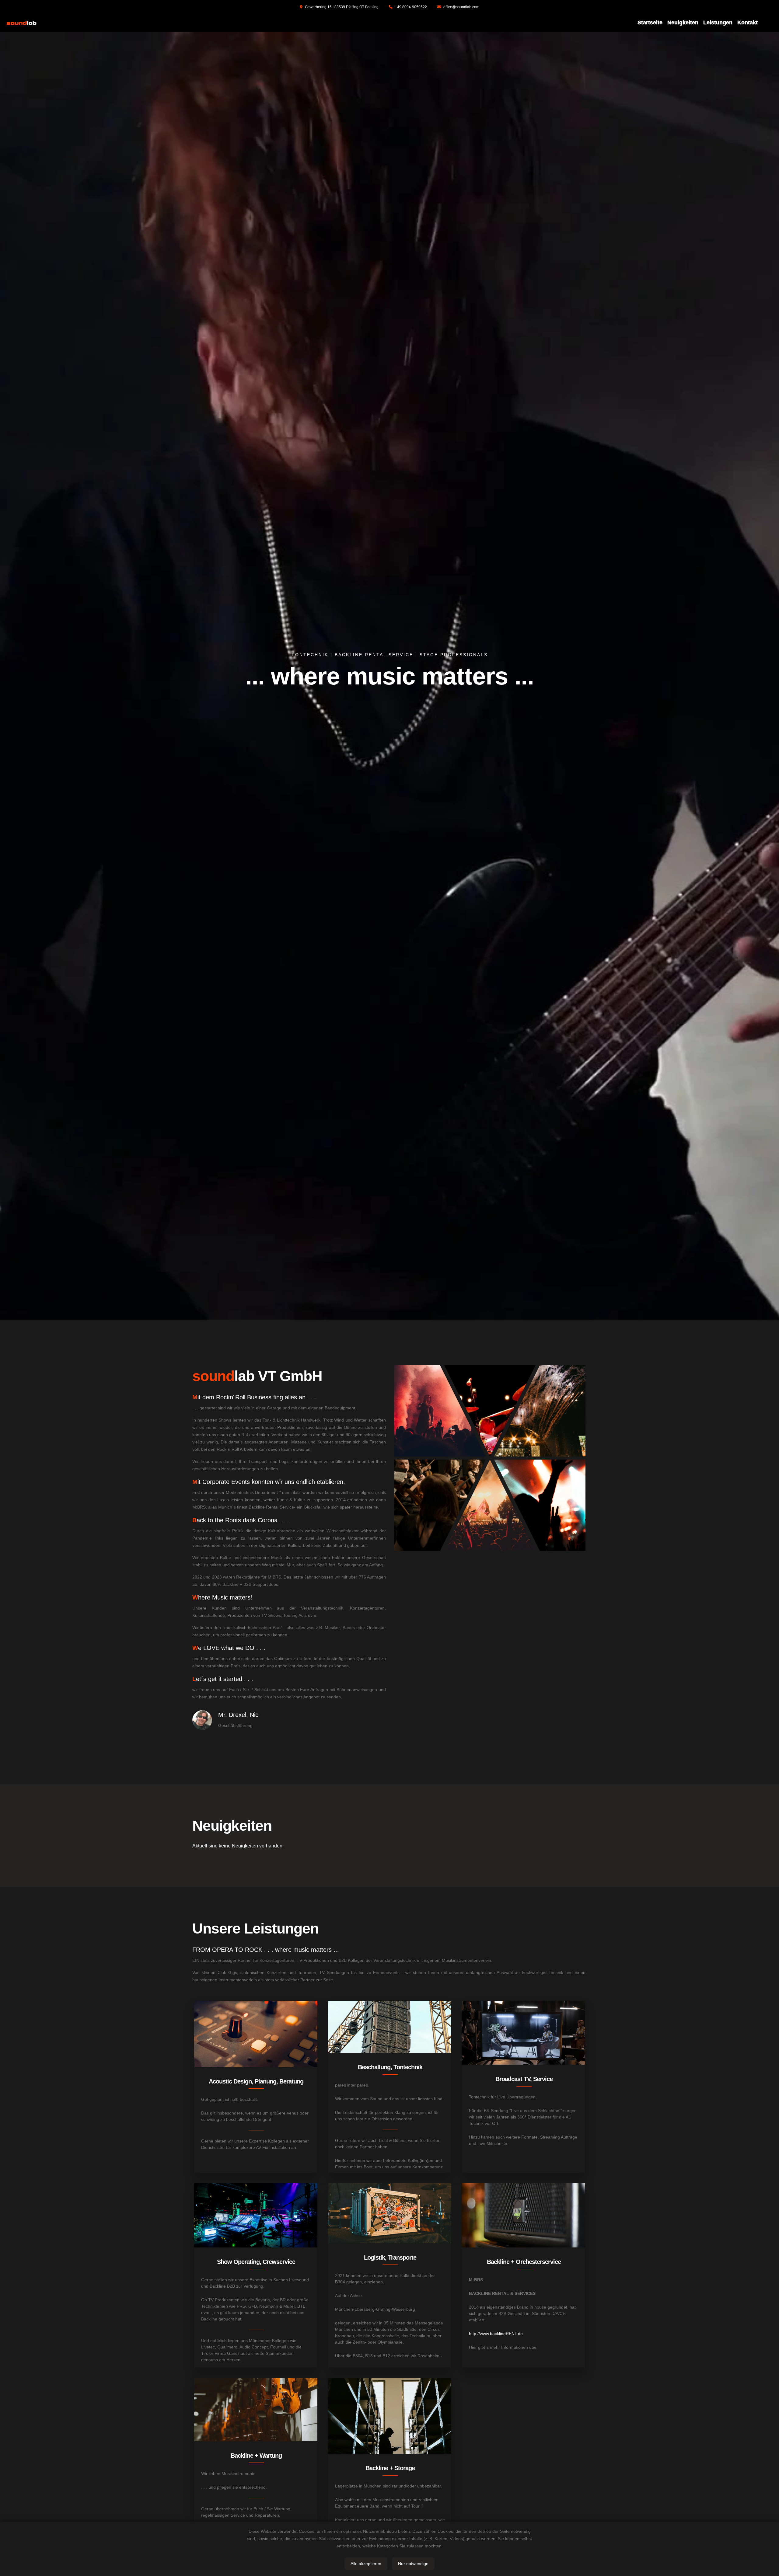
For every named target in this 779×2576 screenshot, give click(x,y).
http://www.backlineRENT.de (496, 2334)
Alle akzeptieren (366, 2564)
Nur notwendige (413, 2564)
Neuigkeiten (683, 23)
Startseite (650, 23)
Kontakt (748, 23)
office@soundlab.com (461, 7)
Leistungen (718, 23)
